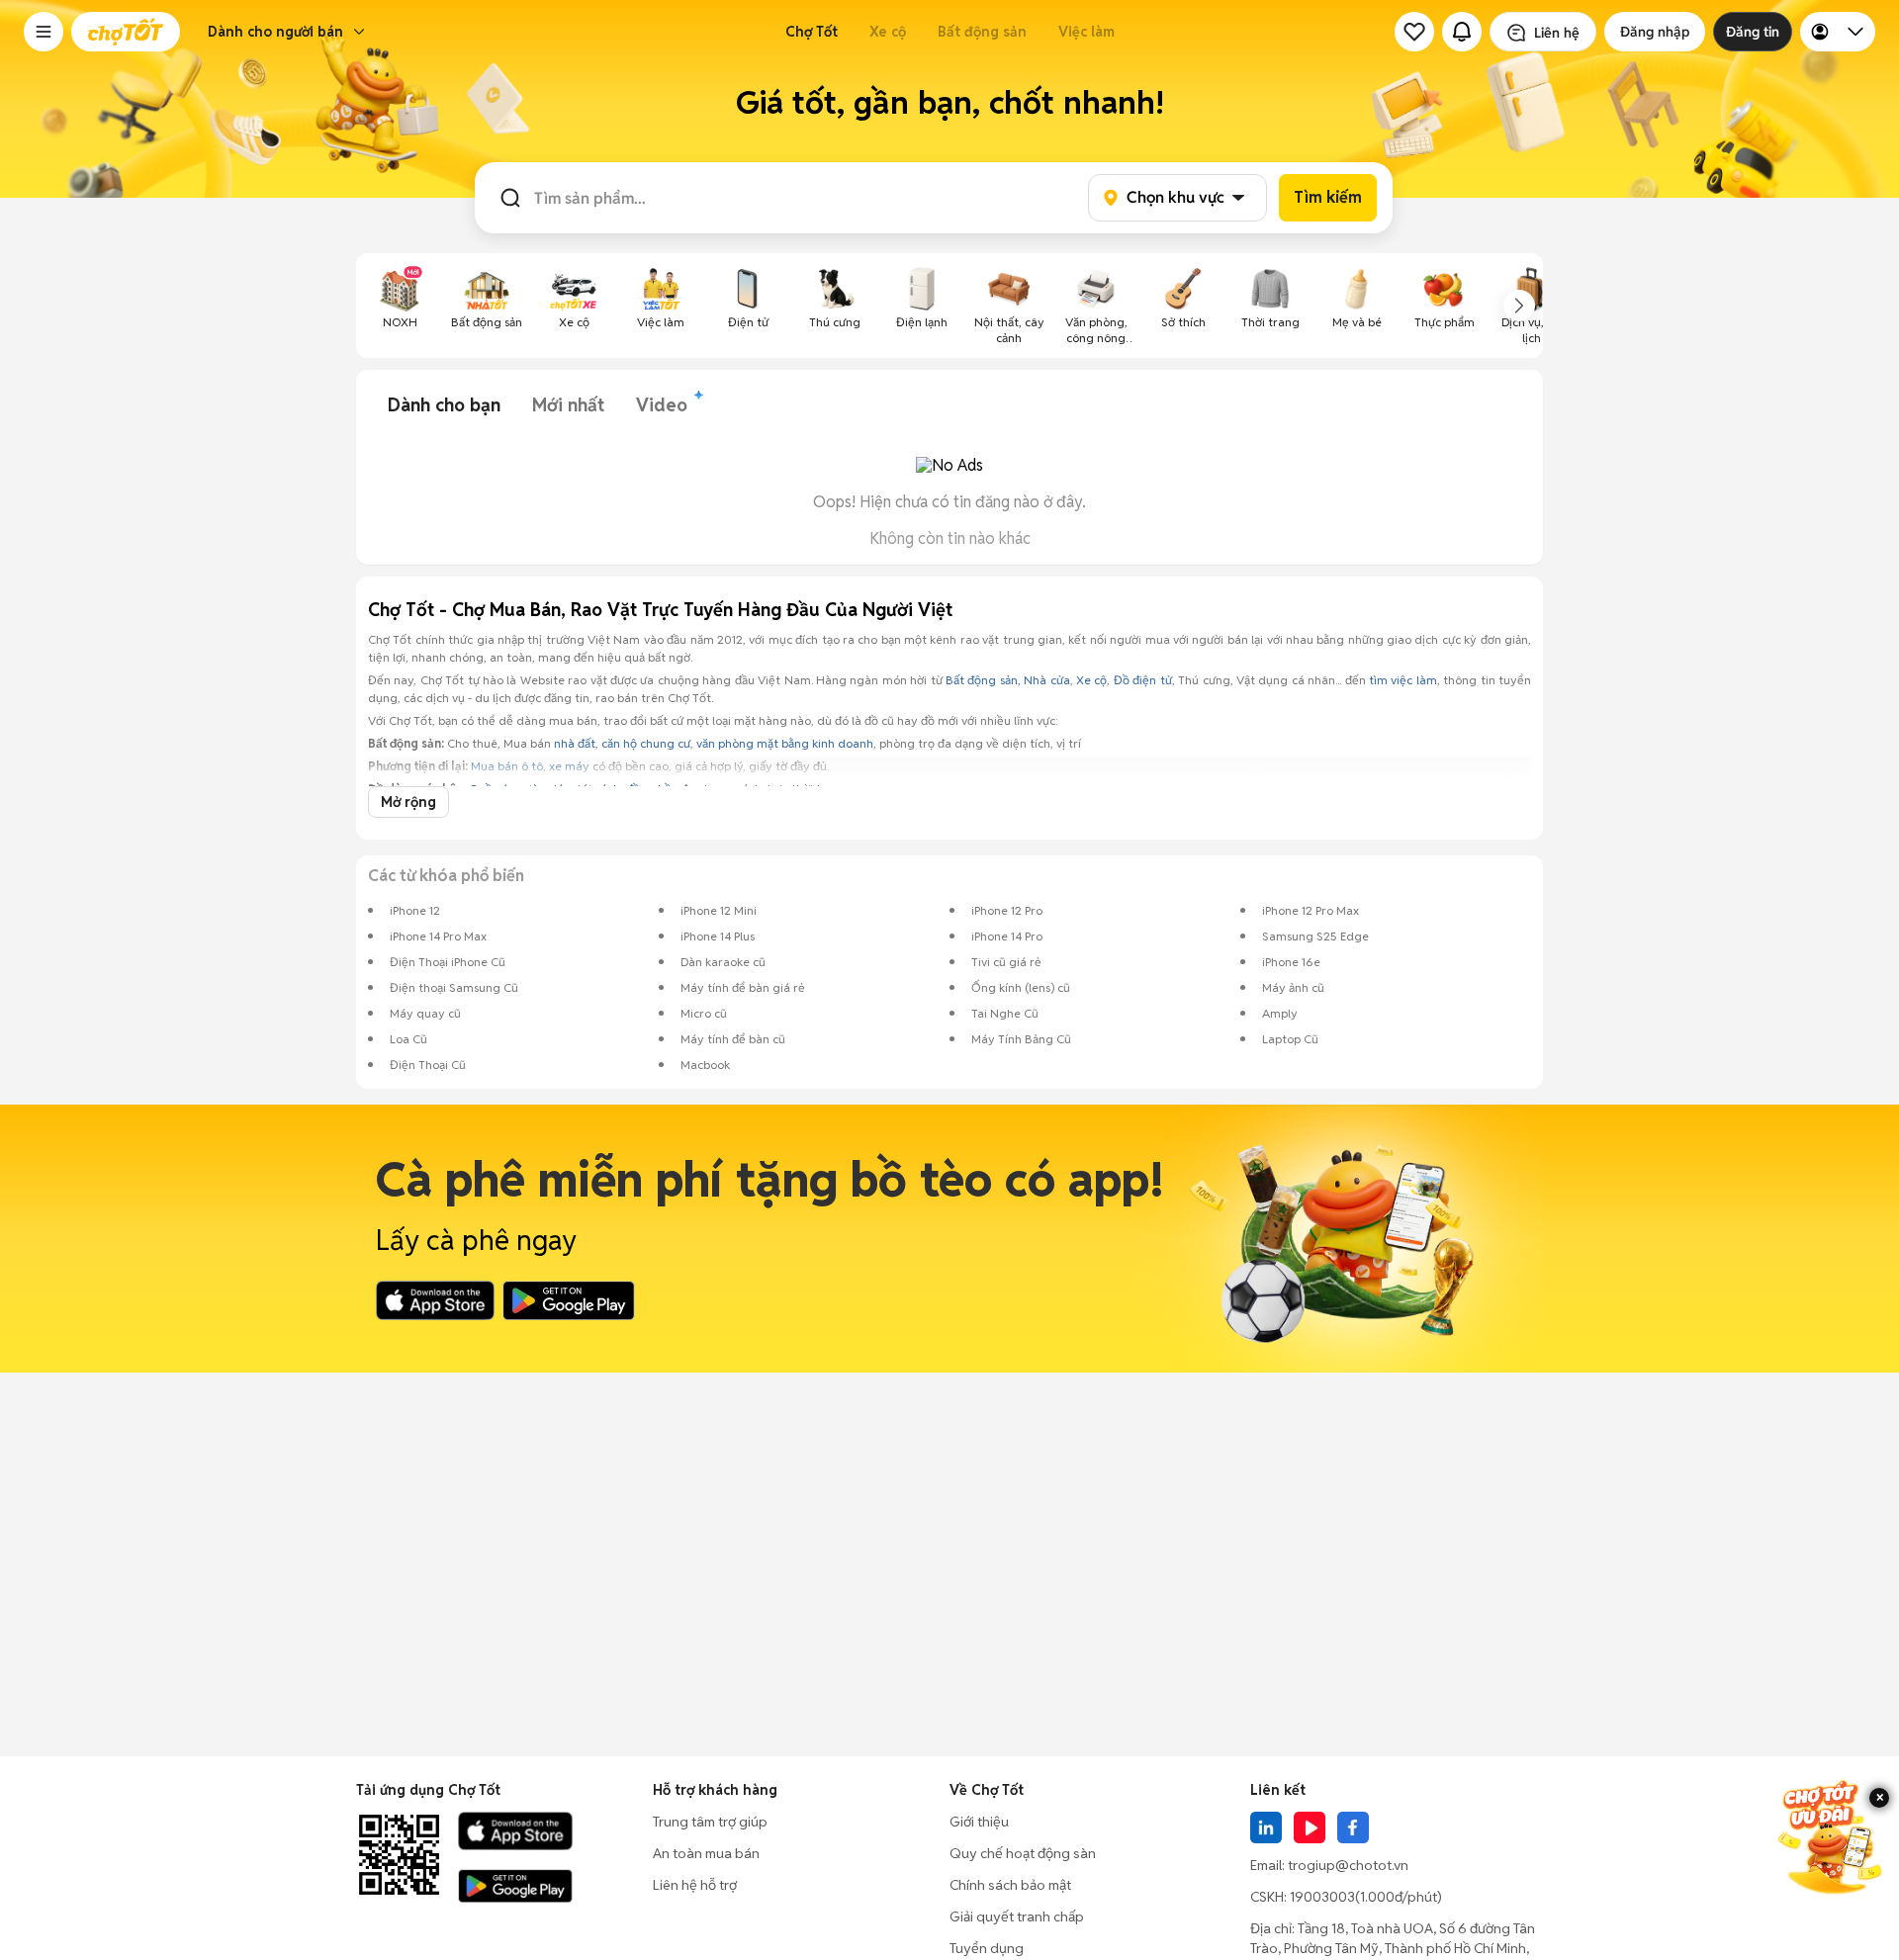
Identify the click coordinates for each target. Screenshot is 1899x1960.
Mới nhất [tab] (568, 405)
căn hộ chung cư (646, 743)
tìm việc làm (1403, 680)
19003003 (1322, 1897)
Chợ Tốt (812, 32)
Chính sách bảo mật (1010, 1885)
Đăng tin (1753, 32)
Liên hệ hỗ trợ (695, 1885)
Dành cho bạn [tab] (444, 405)
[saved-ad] (1414, 32)
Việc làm (1086, 32)
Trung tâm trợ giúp (710, 1822)
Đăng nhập (1655, 32)
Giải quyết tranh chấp (1017, 1916)
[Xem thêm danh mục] (1519, 306)
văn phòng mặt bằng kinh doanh (785, 743)
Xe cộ (888, 32)
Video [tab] (662, 405)
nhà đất (575, 743)
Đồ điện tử (1143, 680)
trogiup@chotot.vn (1348, 1865)
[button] (44, 32)
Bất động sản (982, 32)
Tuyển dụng (987, 1948)
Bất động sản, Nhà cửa (1008, 680)
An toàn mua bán (706, 1853)
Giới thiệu (979, 1822)
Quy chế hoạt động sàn (1023, 1853)
